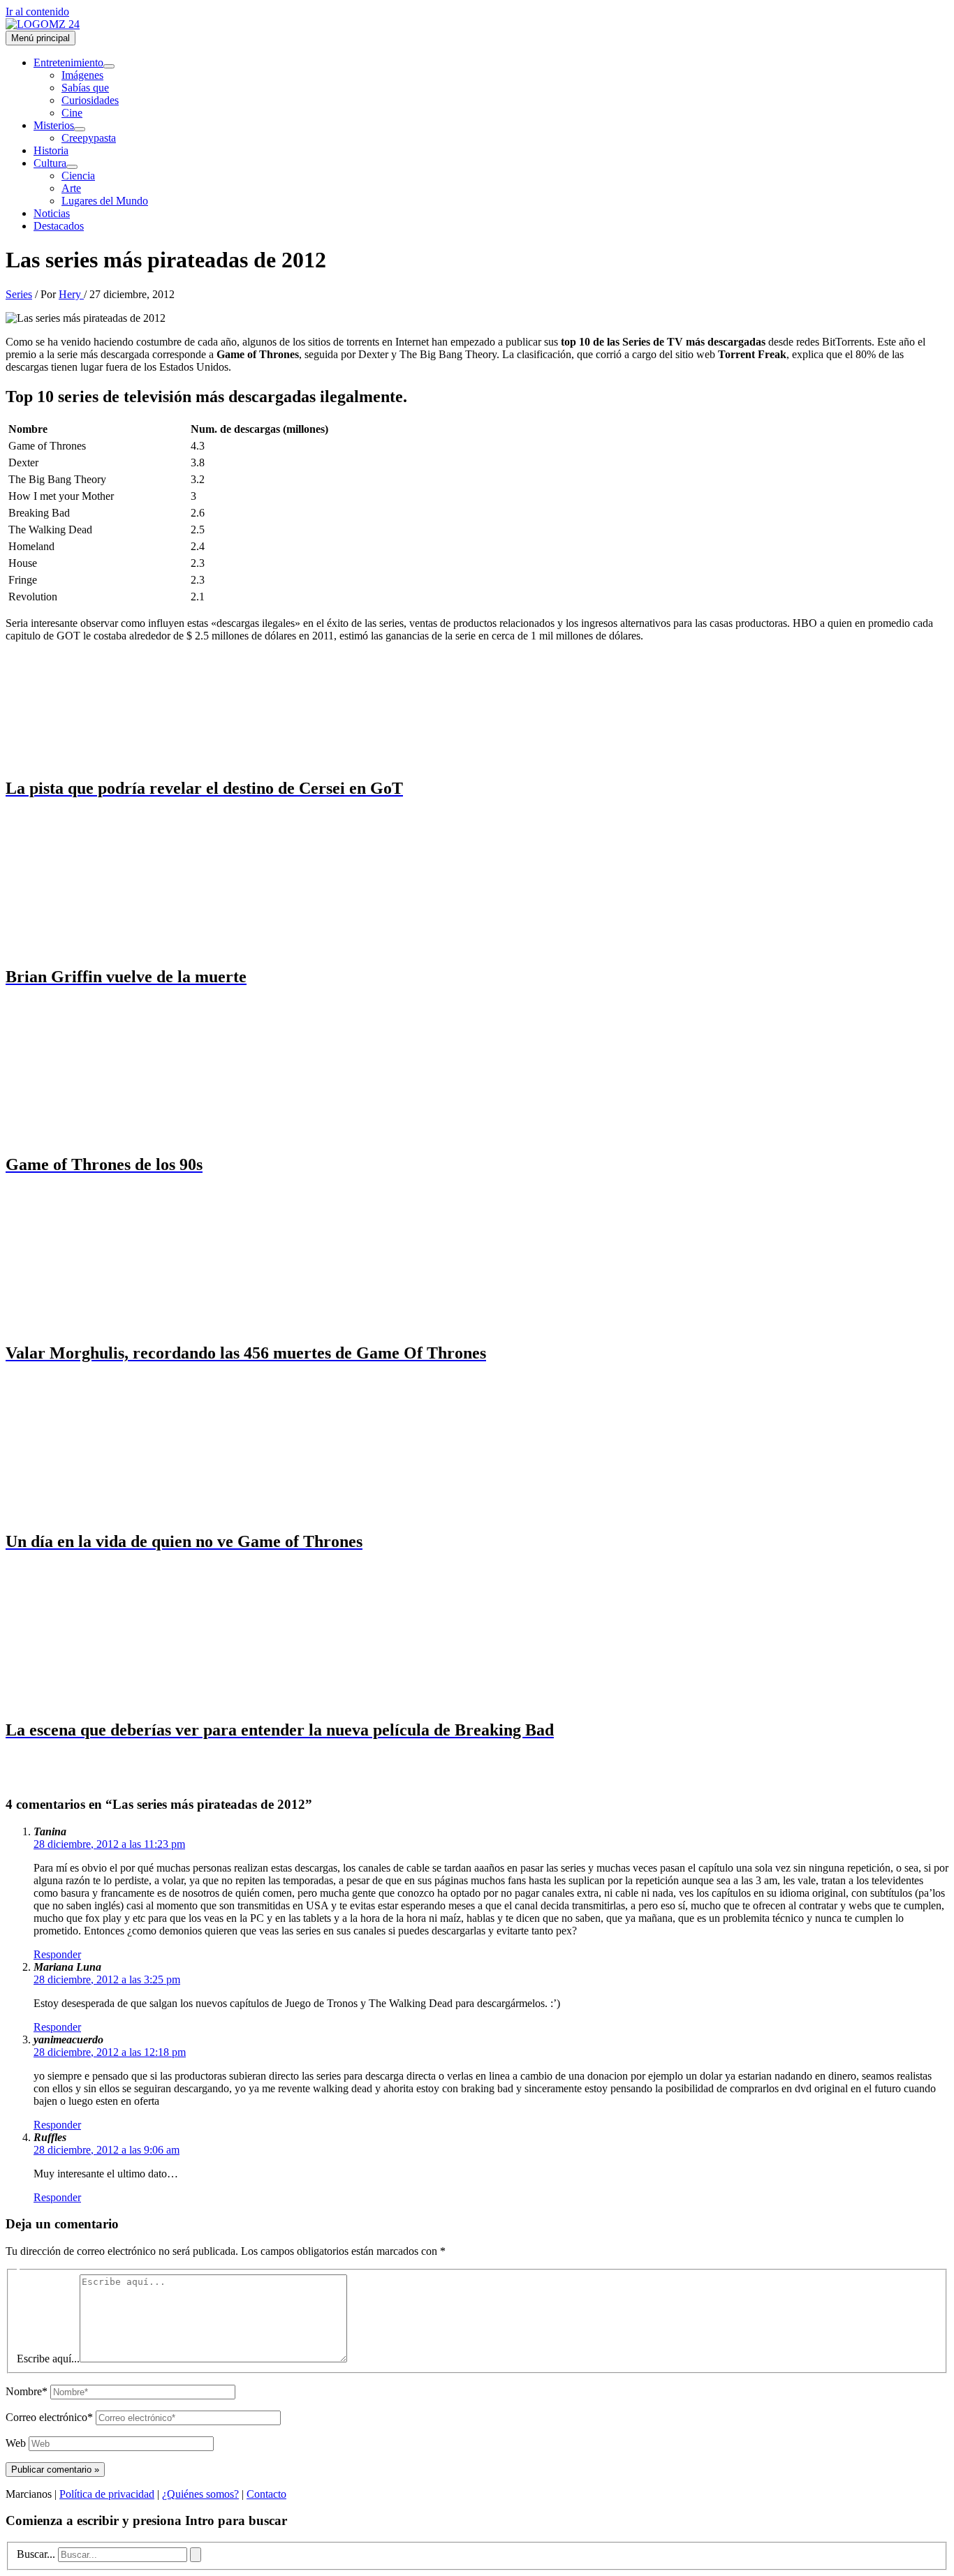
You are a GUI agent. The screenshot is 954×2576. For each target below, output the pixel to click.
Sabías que (85, 88)
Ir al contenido (37, 12)
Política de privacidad (107, 2494)
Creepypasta (89, 138)
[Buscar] (196, 2555)
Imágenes (82, 75)
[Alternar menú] (109, 66)
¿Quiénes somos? (200, 2494)
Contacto (266, 2494)
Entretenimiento (68, 62)
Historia (51, 150)
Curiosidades (90, 100)
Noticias (52, 213)
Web (16, 2443)
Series (19, 294)
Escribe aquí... (48, 2359)
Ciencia (78, 176)
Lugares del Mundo (105, 201)
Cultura (50, 163)
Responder (57, 1954)
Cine (72, 113)
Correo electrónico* (49, 2417)
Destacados (59, 226)
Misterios (54, 125)
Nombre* (27, 2391)
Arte (71, 188)
